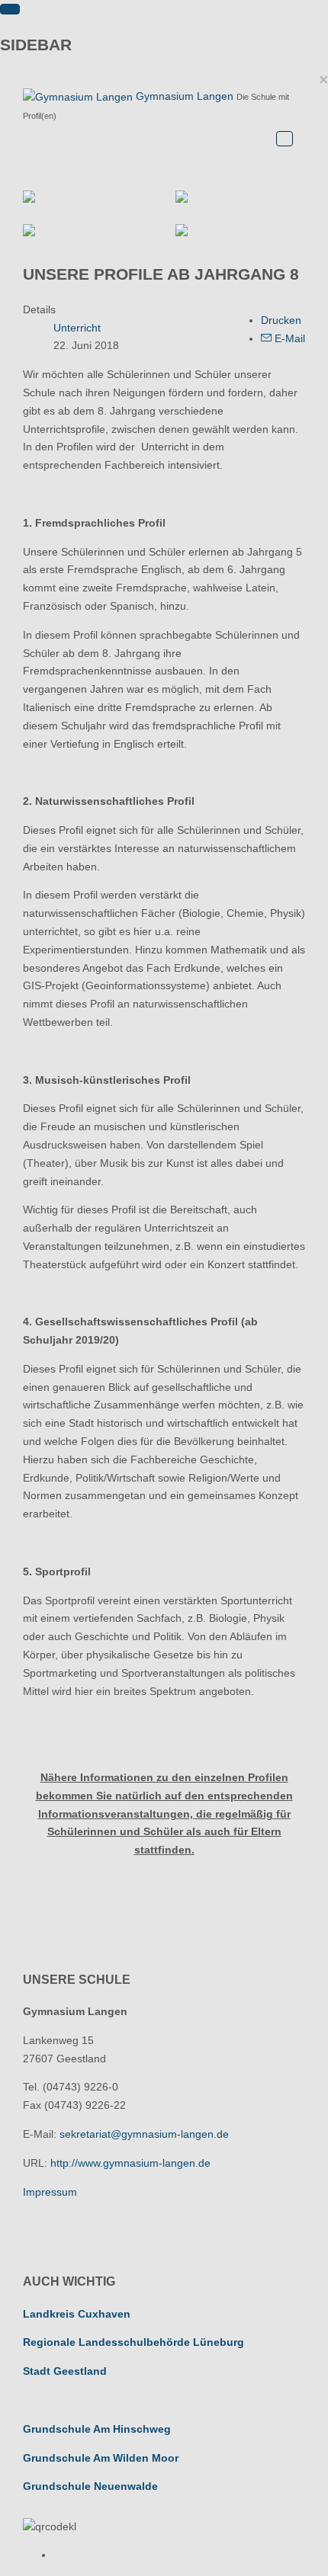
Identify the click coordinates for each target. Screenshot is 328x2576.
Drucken (281, 320)
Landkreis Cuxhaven (77, 2314)
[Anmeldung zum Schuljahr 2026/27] (240, 197)
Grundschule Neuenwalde (90, 2486)
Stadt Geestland (65, 2371)
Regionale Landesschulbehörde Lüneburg (133, 2342)
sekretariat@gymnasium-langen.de (144, 2134)
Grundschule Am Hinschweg (97, 2429)
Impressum (50, 2192)
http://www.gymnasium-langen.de (130, 2163)
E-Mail (288, 338)
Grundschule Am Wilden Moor (101, 2458)
